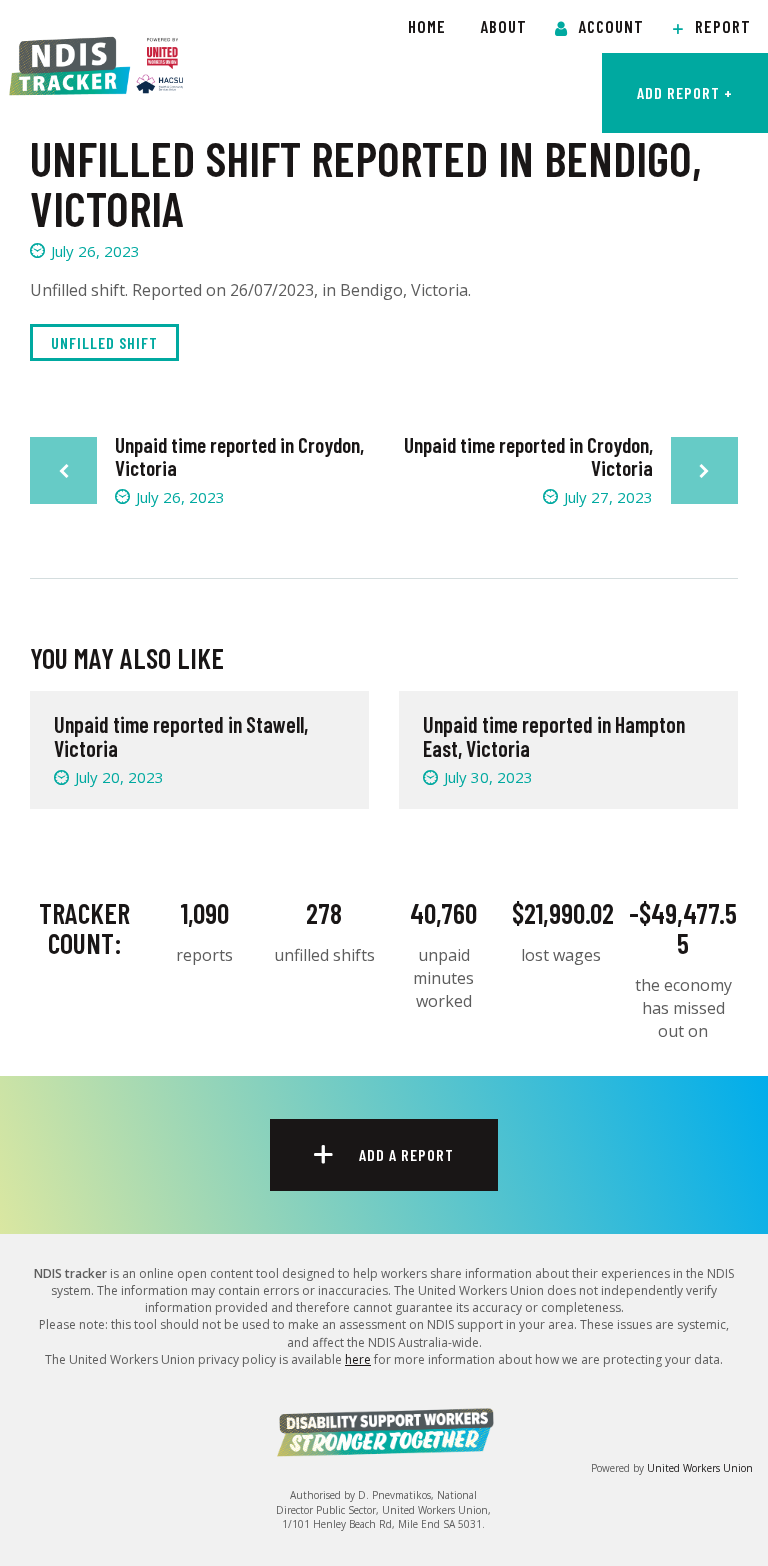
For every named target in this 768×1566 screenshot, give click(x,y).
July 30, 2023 (488, 777)
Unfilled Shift (104, 342)
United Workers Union (700, 1468)
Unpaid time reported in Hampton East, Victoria (554, 736)
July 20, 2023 (119, 777)
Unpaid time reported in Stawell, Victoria (181, 736)
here (358, 1359)
